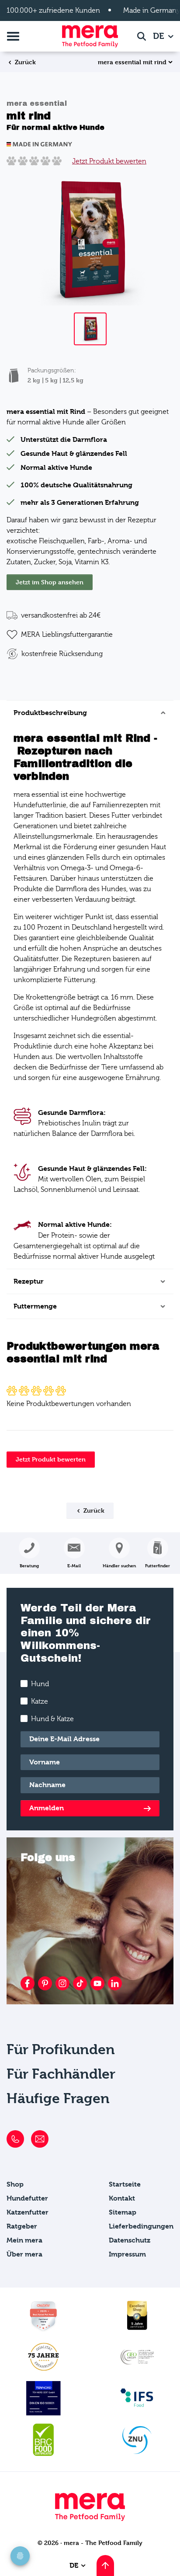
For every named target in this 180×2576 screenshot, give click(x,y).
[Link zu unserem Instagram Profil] (62, 1983)
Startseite (125, 2184)
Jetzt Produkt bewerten (109, 161)
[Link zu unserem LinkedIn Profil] (115, 1983)
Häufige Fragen (58, 2099)
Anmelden (47, 1808)
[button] (157, 1553)
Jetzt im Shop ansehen (50, 582)
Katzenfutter (28, 2212)
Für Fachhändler (61, 2074)
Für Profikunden (61, 2050)
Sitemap (123, 2212)
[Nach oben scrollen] (105, 2566)
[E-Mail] (40, 2139)
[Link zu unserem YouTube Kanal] (97, 1983)
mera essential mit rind (132, 62)
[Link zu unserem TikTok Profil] (80, 1983)
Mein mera (24, 2240)
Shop (15, 2184)
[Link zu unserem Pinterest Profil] (45, 1983)
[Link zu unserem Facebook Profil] (28, 1983)
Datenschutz (130, 2240)
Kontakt (122, 2198)
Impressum (127, 2254)
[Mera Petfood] (90, 2519)
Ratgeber (22, 2226)
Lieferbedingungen (141, 2226)
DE (160, 36)
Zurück (24, 62)
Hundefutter (27, 2198)
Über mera (24, 2254)
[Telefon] (15, 2139)
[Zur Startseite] (90, 36)
